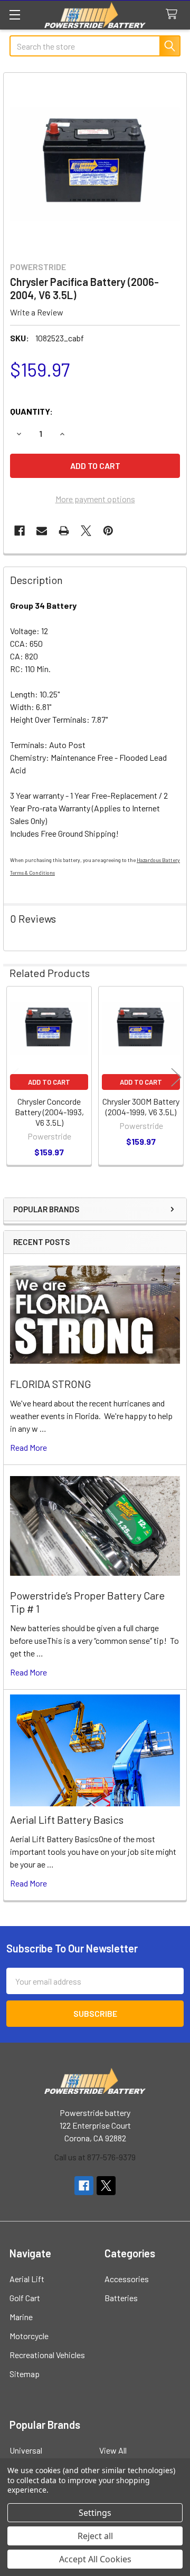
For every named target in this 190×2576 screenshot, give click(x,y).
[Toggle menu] (15, 15)
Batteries (121, 2298)
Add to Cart (49, 1082)
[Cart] (174, 15)
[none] (95, 164)
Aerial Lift (27, 2279)
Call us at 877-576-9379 (95, 2157)
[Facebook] (20, 531)
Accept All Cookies (95, 2559)
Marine (21, 2317)
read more (28, 1447)
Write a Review (37, 312)
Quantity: (31, 411)
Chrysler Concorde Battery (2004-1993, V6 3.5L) (49, 1112)
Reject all (95, 2536)
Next (176, 1077)
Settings (95, 2513)
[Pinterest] (108, 531)
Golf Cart (25, 2298)
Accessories (127, 2279)
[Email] (42, 531)
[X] (86, 531)
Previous (14, 1077)
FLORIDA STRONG (51, 1384)
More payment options (95, 499)
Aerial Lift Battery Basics (67, 1820)
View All (113, 2450)
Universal (26, 2450)
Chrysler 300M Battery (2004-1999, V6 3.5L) (141, 1107)
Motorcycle (29, 2336)
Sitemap (25, 2374)
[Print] (64, 531)
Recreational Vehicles (47, 2355)
